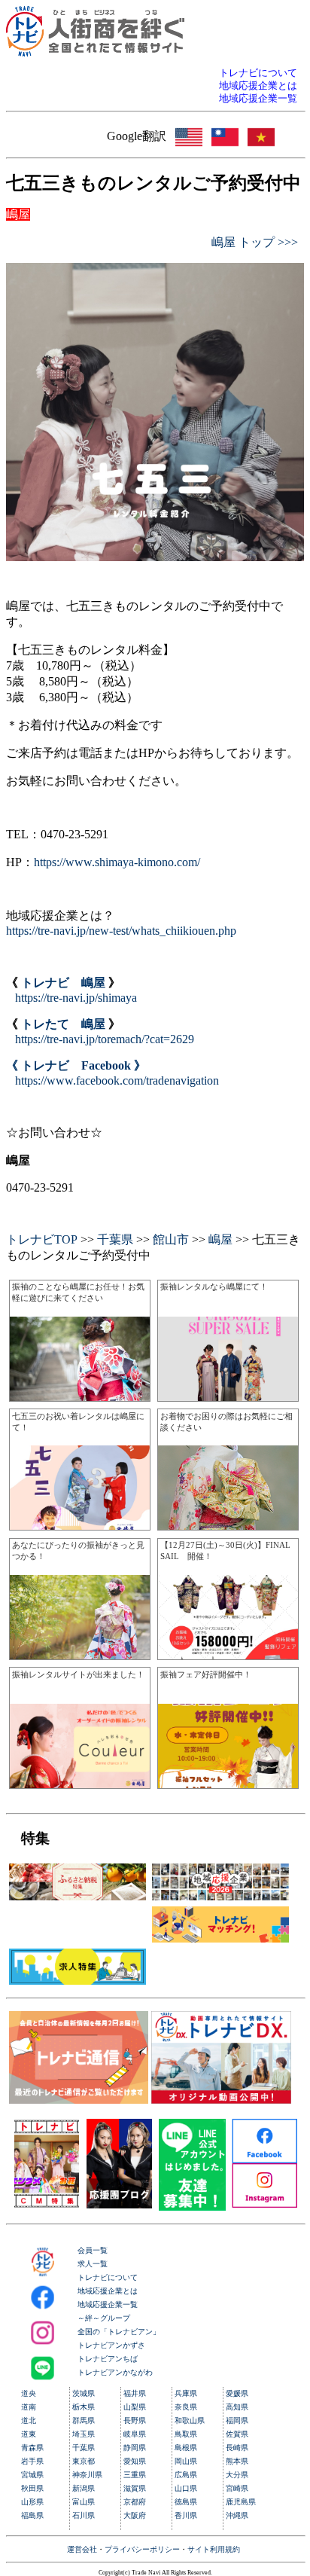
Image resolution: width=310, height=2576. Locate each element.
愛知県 (135, 2461)
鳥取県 (186, 2434)
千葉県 (115, 1239)
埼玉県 (84, 2434)
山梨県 (135, 2407)
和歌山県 (190, 2420)
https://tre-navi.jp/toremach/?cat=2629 (105, 1039)
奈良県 (186, 2407)
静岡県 (135, 2448)
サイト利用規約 (214, 2549)
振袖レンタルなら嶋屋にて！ (214, 1286)
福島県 (32, 2515)
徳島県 (186, 2502)
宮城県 (32, 2475)
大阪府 (135, 2515)
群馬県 (84, 2420)
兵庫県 (186, 2393)
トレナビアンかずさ (111, 2345)
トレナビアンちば (108, 2359)
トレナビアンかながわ (115, 2372)
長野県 (135, 2420)
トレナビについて (108, 2277)
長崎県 (237, 2448)
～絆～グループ (104, 2318)
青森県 (32, 2448)
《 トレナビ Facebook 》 (76, 1065)
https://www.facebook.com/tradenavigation (117, 1080)
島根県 (186, 2448)
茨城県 (84, 2393)
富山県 (84, 2502)
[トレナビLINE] (192, 2207)
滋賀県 (135, 2488)
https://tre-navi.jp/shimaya (76, 998)
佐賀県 (237, 2434)
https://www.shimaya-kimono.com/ (117, 862)
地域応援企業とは (108, 2291)
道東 (29, 2434)
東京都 (84, 2461)
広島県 (186, 2475)
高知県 (237, 2407)
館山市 (171, 1239)
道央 (29, 2393)
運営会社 (82, 2549)
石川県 (84, 2515)
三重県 (135, 2475)
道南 (29, 2407)
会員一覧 (93, 2250)
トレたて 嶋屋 (63, 1024)
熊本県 (237, 2461)
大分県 (237, 2475)
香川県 (186, 2515)
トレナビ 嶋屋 (63, 983)
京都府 (135, 2502)
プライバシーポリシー (142, 2549)
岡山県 (186, 2461)
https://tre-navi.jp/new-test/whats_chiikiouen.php (121, 931)
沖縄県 (237, 2515)
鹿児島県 (241, 2502)
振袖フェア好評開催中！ (206, 1674)
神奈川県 (87, 2475)
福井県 (135, 2393)
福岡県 (237, 2420)
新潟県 (84, 2488)
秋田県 (32, 2488)
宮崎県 (237, 2488)
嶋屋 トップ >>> (255, 242)
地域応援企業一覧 (108, 2304)
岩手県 (32, 2461)
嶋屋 (220, 1239)
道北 (29, 2420)
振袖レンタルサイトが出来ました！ (78, 1674)
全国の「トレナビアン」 (119, 2332)
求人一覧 (93, 2264)
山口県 (186, 2488)
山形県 (32, 2502)
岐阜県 (135, 2434)
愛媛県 (237, 2393)
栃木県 (84, 2407)
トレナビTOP (42, 1239)
